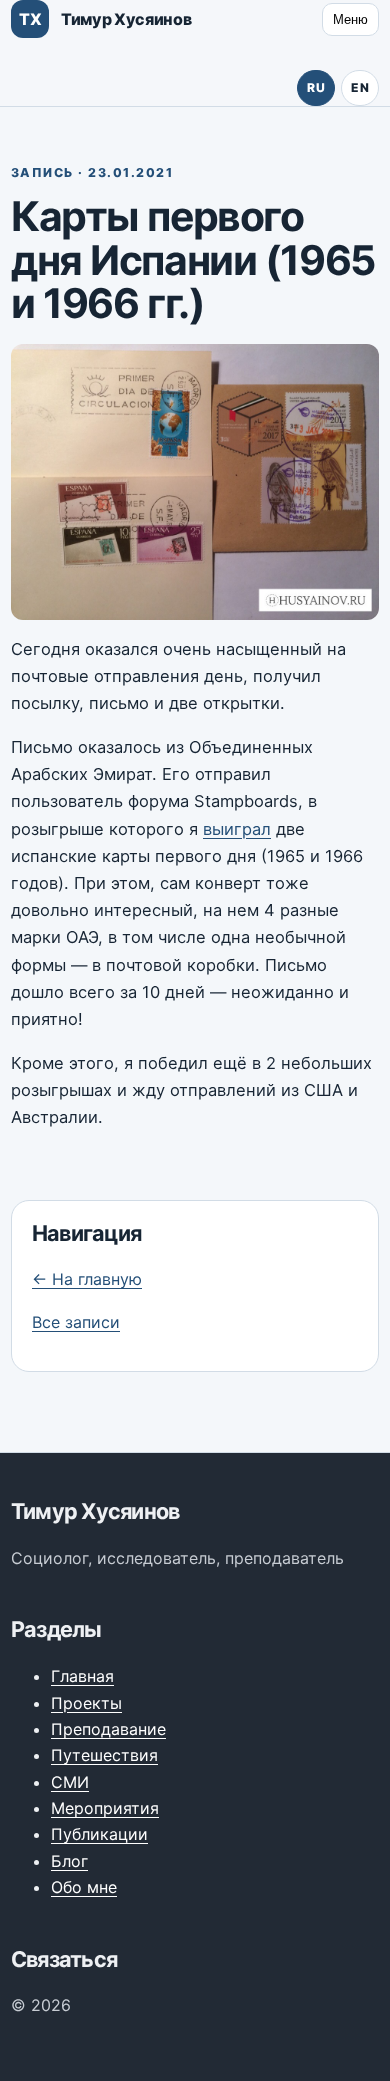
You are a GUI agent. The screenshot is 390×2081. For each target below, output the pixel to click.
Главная (82, 1676)
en (360, 87)
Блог (69, 1861)
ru (316, 87)
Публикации (99, 1834)
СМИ (70, 1782)
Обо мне (84, 1887)
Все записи (76, 1322)
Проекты (86, 1703)
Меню (350, 19)
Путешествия (104, 1755)
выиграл (237, 829)
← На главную (87, 1279)
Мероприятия (105, 1808)
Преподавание (108, 1729)
